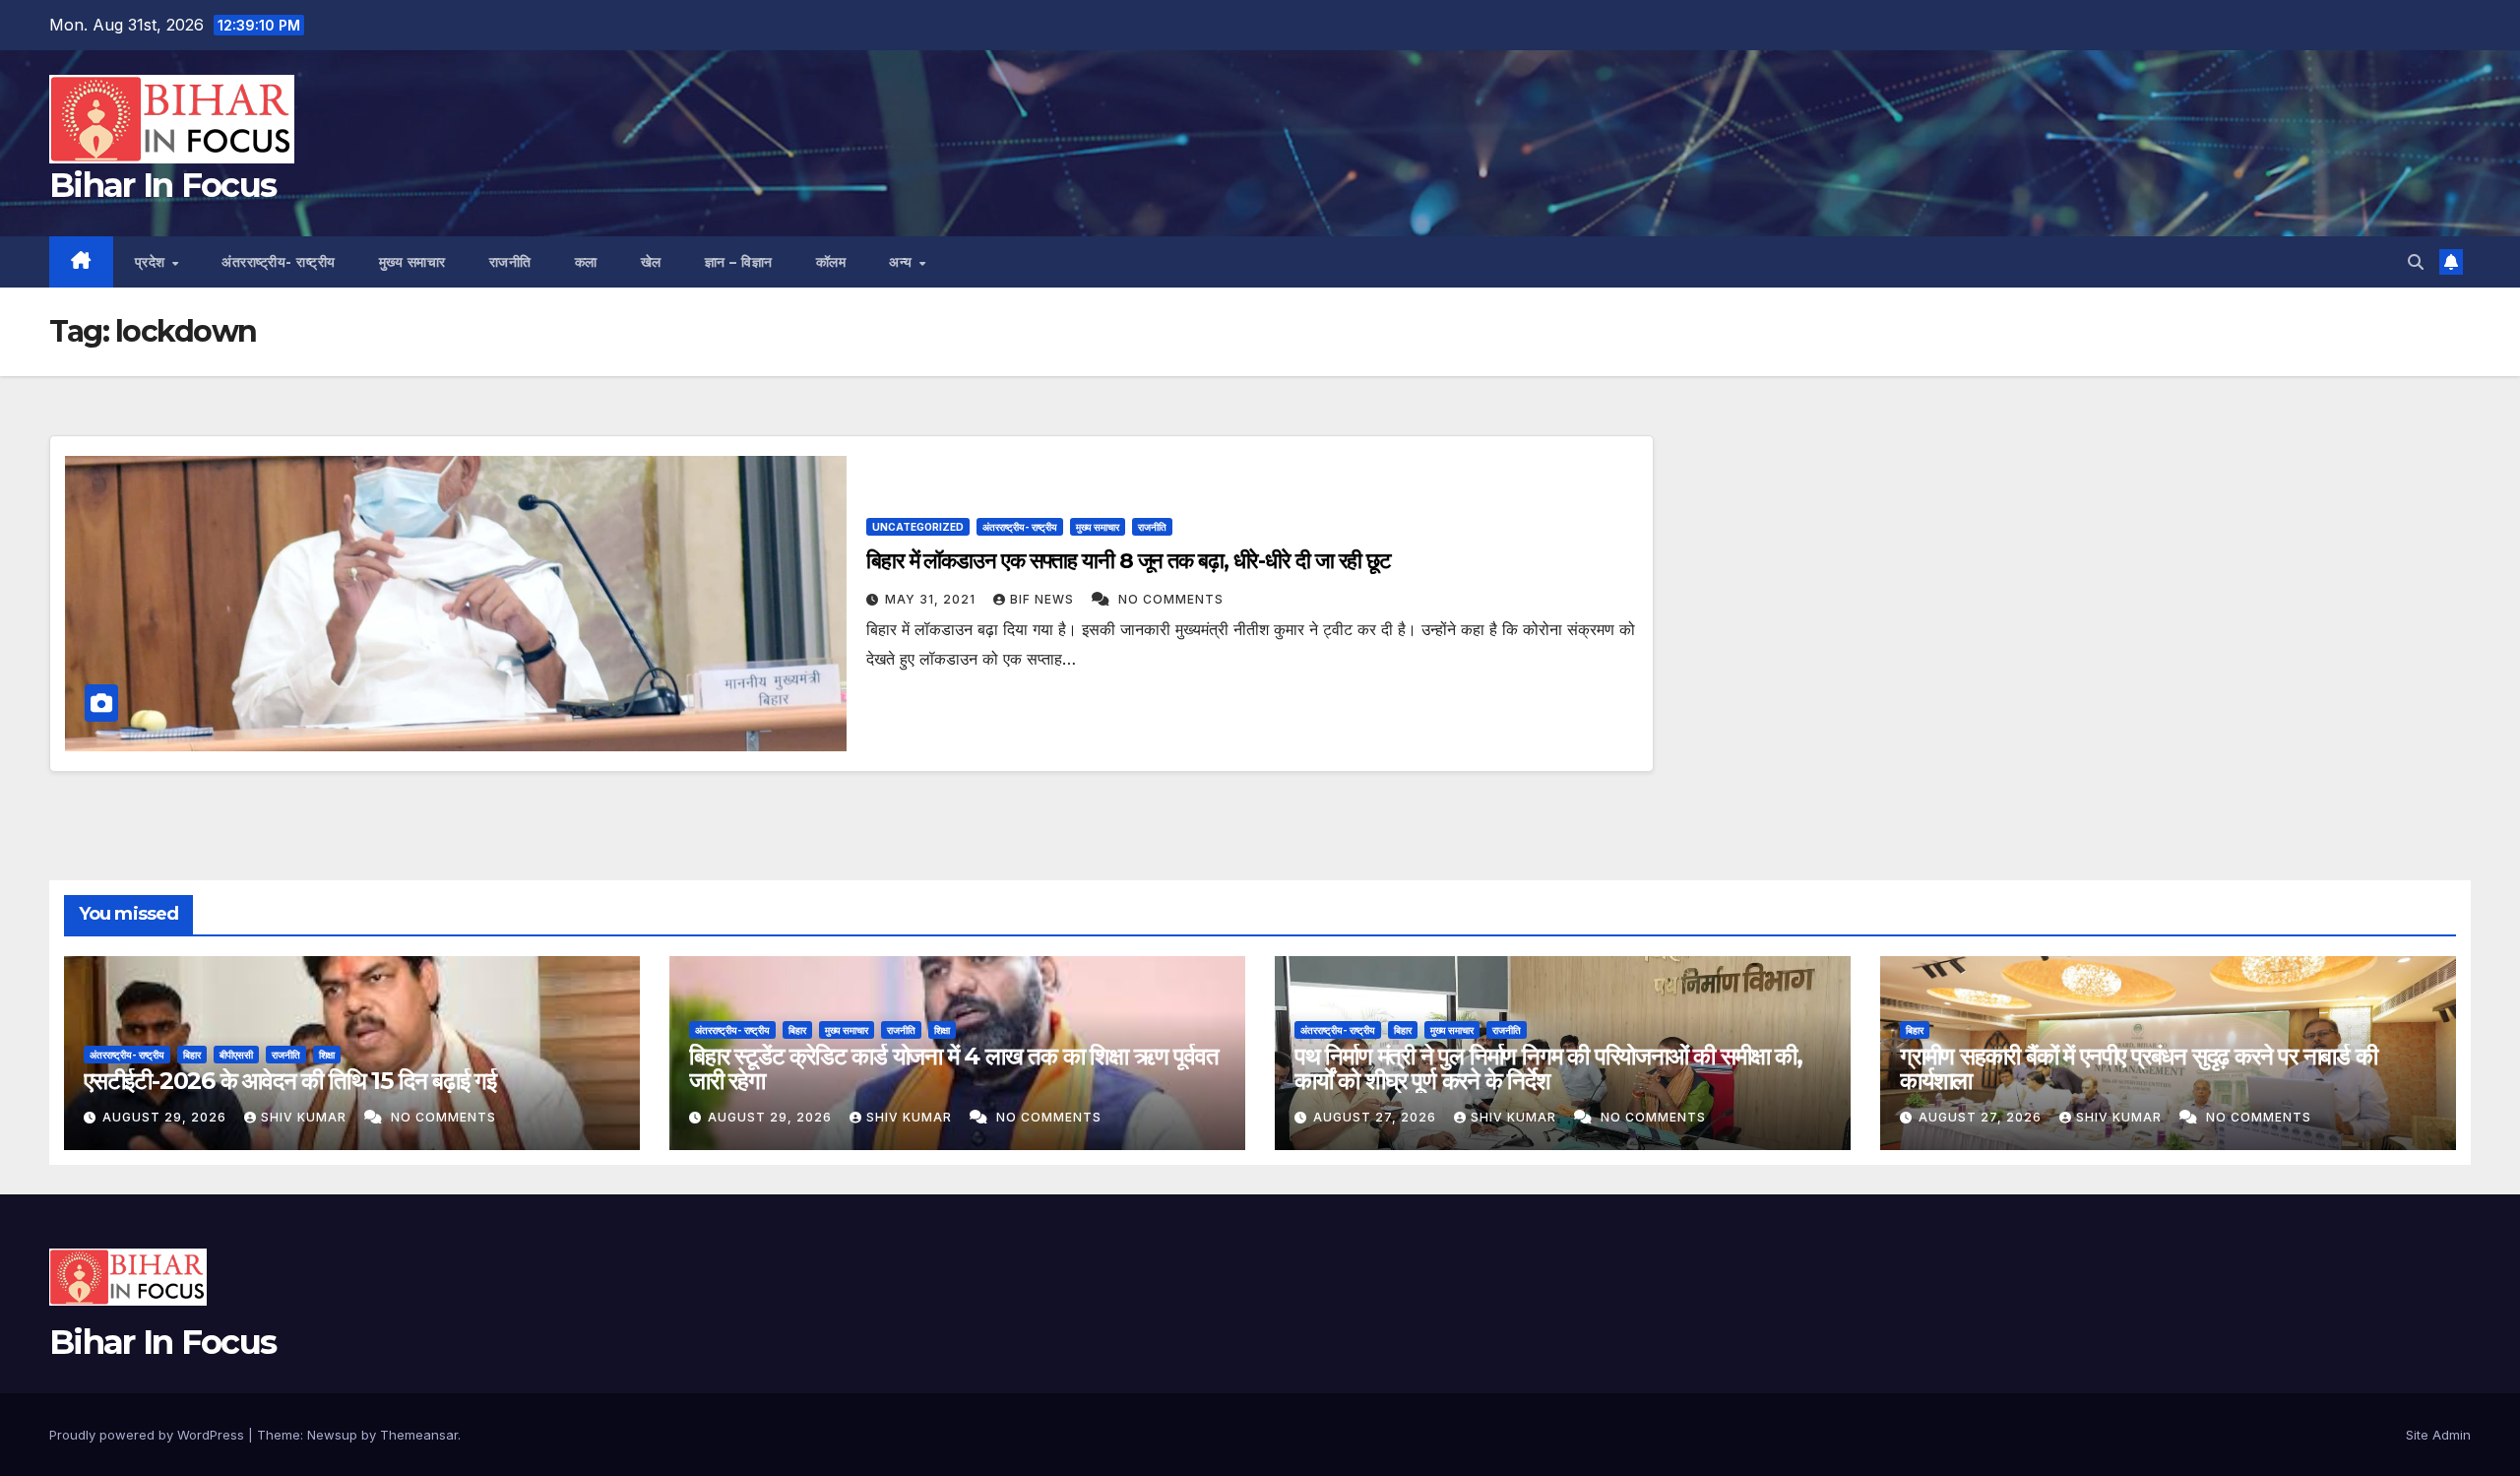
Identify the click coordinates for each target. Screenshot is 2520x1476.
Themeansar (419, 1435)
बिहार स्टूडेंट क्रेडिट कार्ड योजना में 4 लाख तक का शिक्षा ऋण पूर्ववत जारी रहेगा (953, 1068)
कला (586, 262)
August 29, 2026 (166, 1117)
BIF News (1044, 599)
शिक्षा (327, 1055)
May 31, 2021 (932, 599)
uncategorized (918, 527)
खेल (651, 262)
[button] (2416, 262)
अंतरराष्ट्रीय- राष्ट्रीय (279, 262)
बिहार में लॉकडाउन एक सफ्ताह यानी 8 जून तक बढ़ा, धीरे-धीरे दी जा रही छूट (1129, 561)
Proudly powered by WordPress (149, 1435)
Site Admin (2438, 1435)
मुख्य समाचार (412, 262)
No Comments (1171, 599)
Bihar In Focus (162, 185)
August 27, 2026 (1377, 1117)
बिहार (192, 1055)
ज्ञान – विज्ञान (739, 262)
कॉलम (831, 262)
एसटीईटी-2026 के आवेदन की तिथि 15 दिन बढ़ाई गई (290, 1081)
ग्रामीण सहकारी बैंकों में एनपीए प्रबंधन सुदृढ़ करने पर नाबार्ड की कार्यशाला (2139, 1068)
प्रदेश (153, 262)
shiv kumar (306, 1117)
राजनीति (510, 262)
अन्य (903, 262)
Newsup (332, 1435)
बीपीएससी (236, 1055)
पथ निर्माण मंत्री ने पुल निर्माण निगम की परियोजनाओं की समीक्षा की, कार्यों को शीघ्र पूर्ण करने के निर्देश (1548, 1068)
